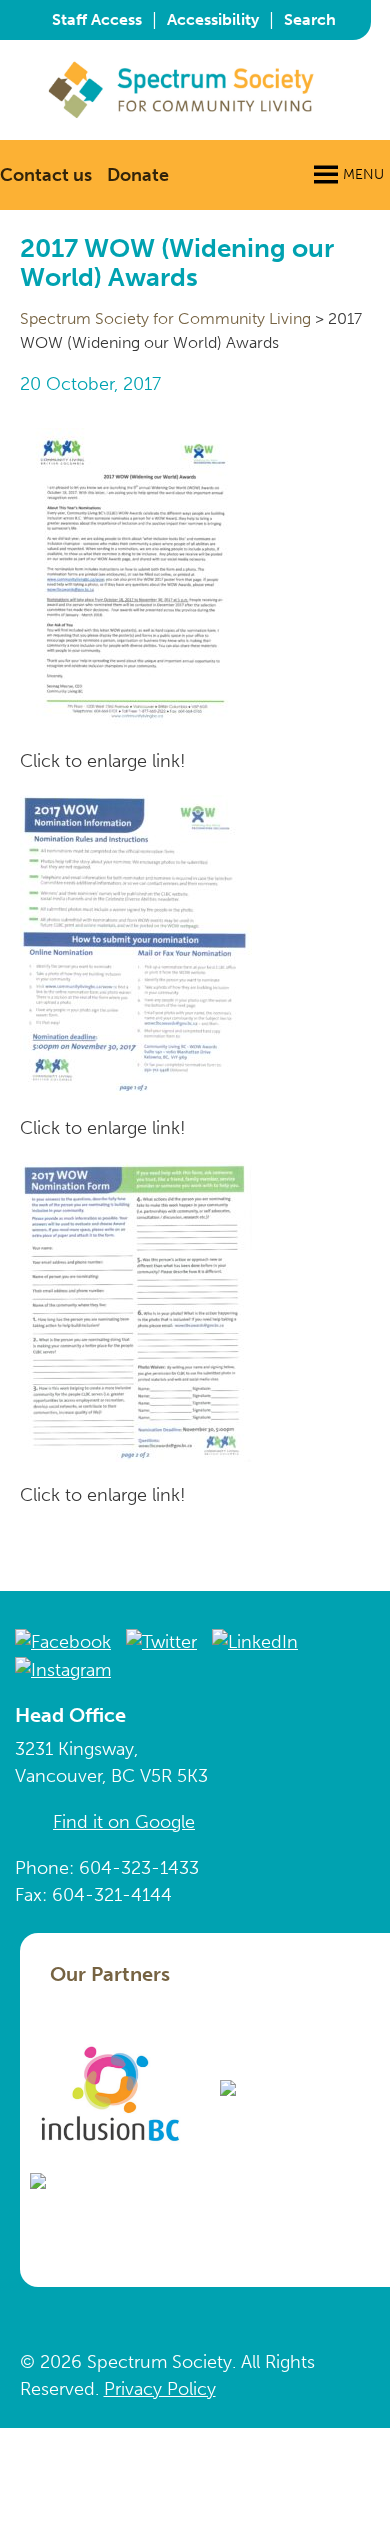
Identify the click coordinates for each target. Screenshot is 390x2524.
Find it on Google (124, 1822)
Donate (138, 175)
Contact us (46, 175)
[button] (363, 175)
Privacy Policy (160, 2389)
